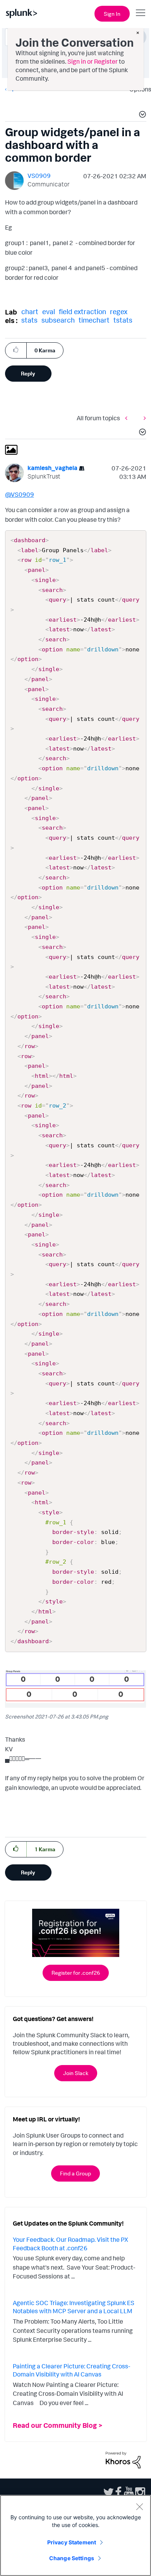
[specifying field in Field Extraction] (143, 418)
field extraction (82, 311)
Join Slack (76, 2073)
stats (29, 320)
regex (119, 311)
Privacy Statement (72, 2542)
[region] (75, 2535)
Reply (28, 373)
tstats (123, 320)
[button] (141, 115)
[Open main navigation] (141, 13)
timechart (94, 320)
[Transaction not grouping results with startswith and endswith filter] (128, 418)
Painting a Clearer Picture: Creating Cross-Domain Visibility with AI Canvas (71, 2370)
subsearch (58, 320)
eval (49, 311)
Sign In (112, 14)
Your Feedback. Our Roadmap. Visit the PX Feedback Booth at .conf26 (70, 2244)
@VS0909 (20, 494)
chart (30, 311)
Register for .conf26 (76, 1973)
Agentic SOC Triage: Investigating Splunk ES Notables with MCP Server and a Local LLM (74, 2307)
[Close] (139, 2507)
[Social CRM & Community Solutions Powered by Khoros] (123, 2459)
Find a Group (75, 2173)
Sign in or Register (93, 61)
